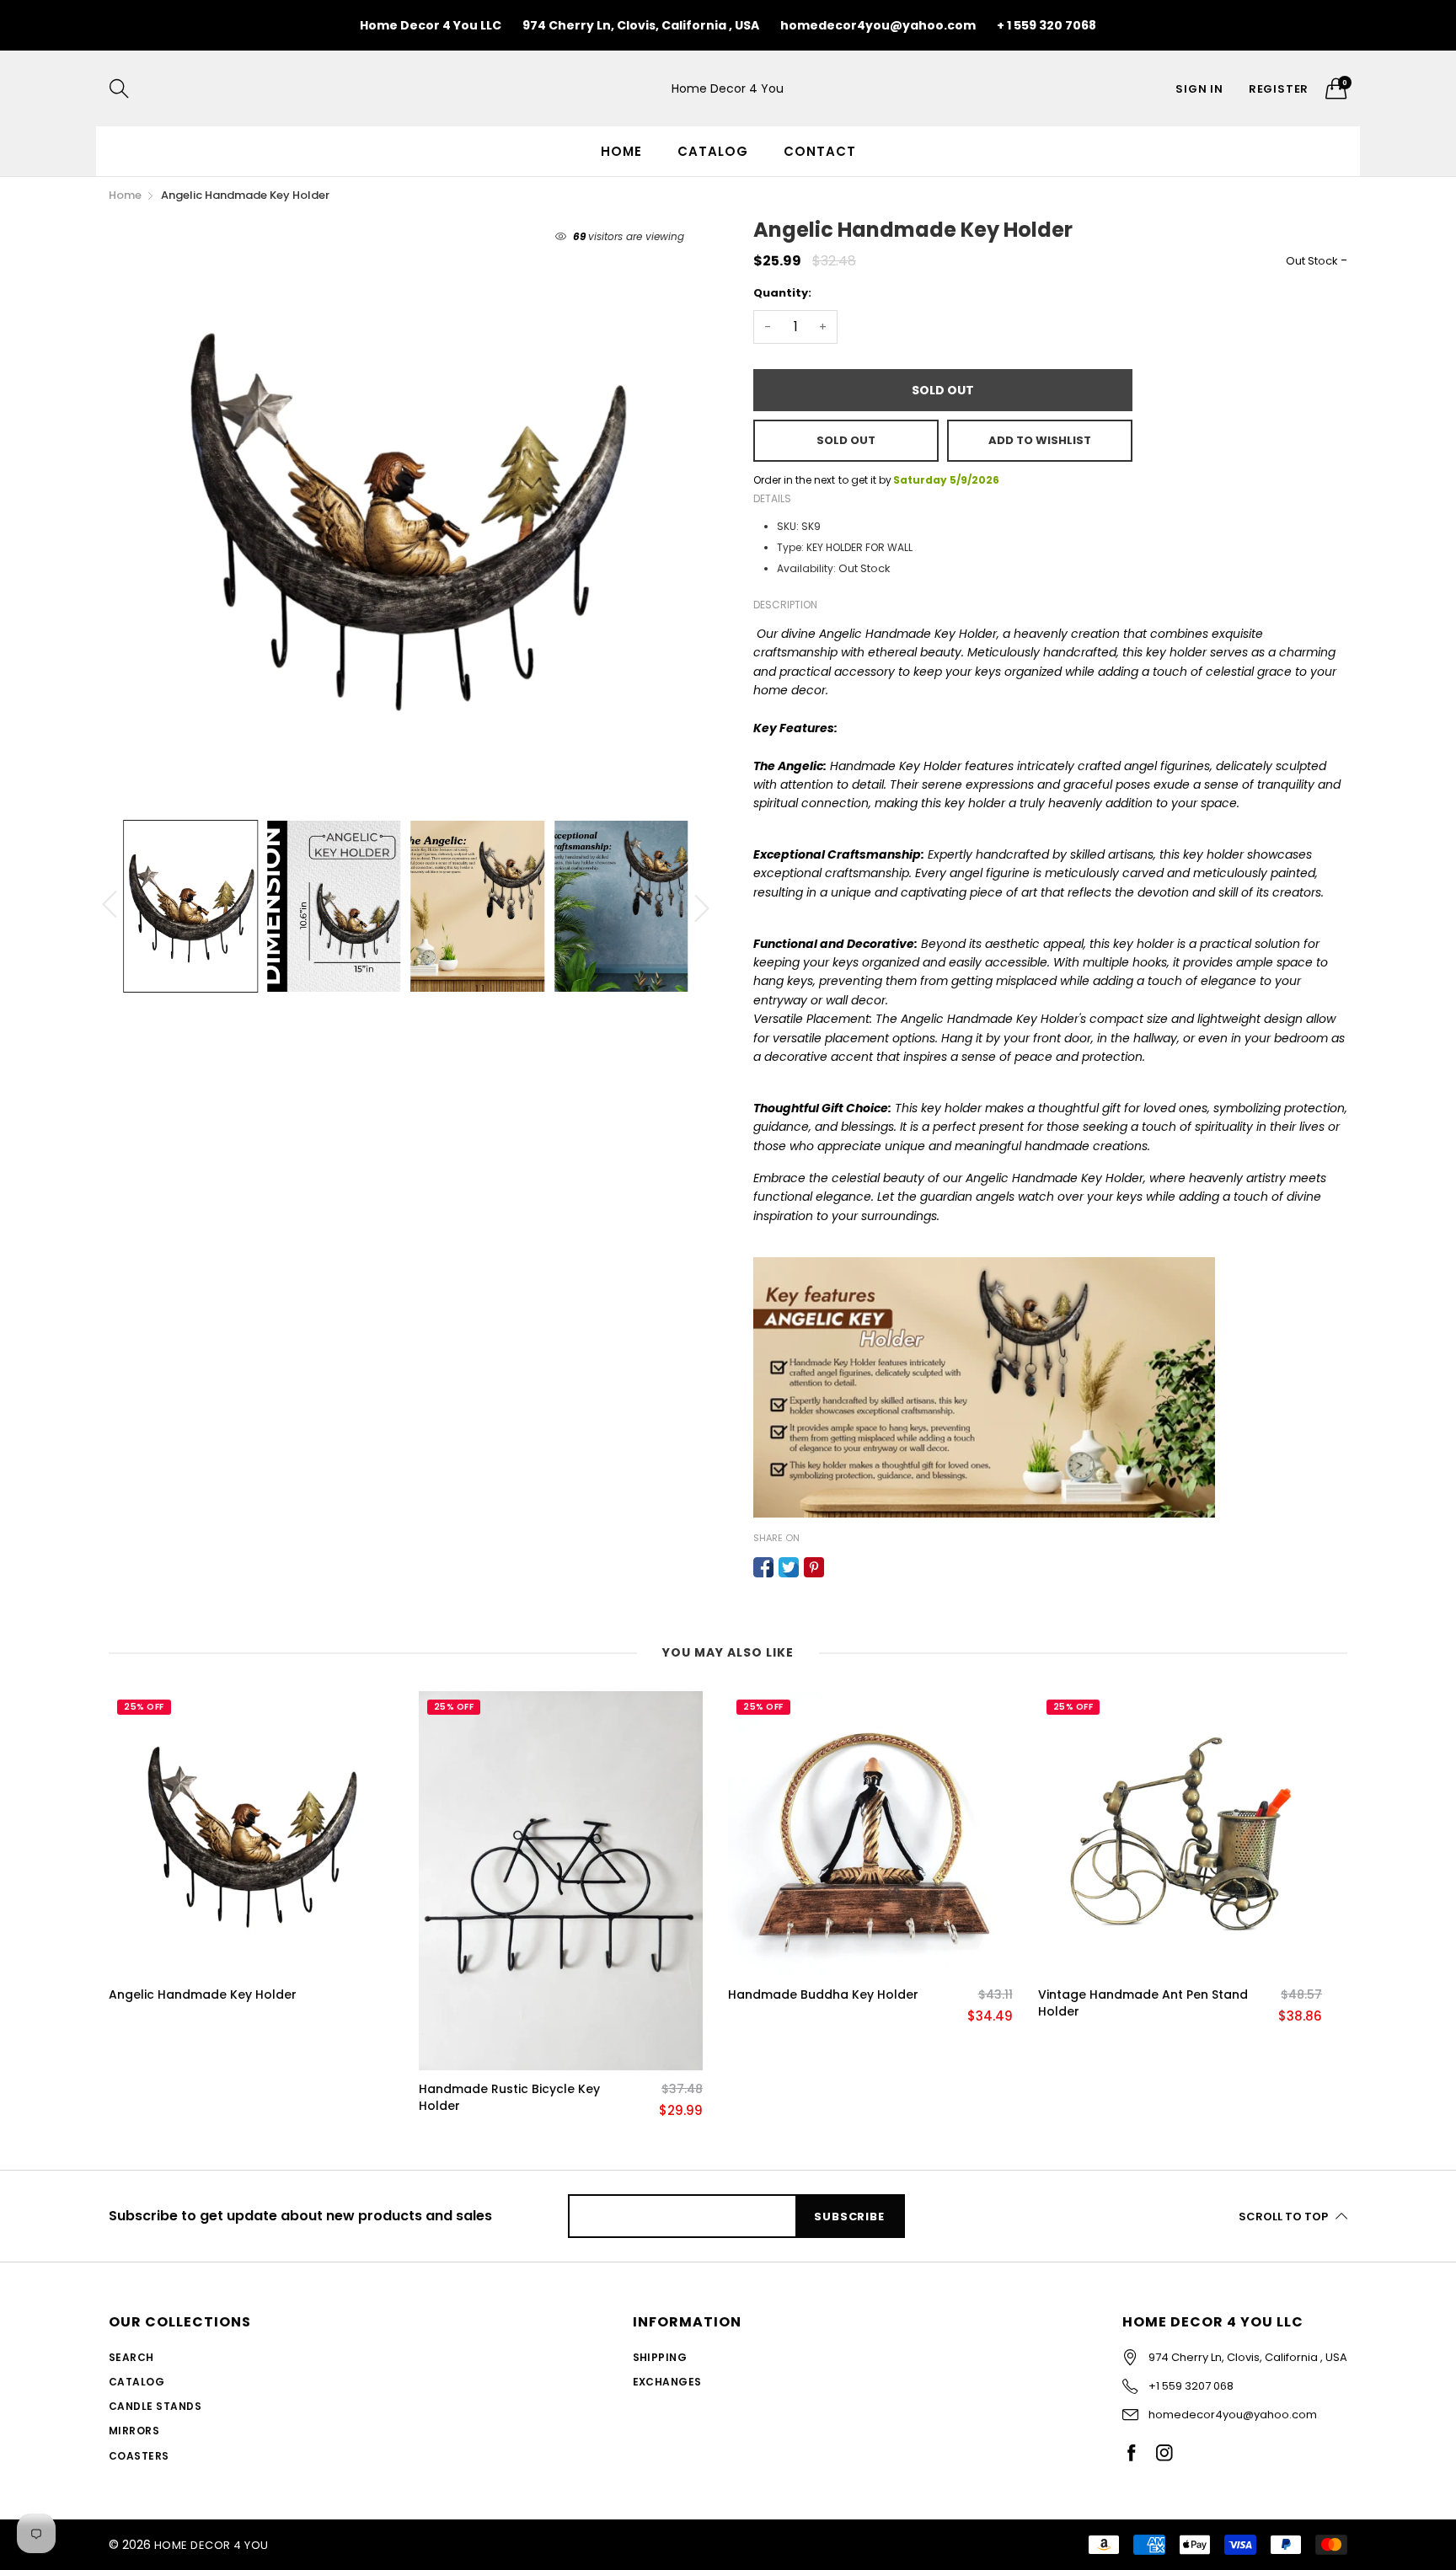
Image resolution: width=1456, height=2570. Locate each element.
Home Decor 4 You (728, 88)
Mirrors (134, 2431)
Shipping (660, 2357)
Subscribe (849, 2217)
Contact (820, 151)
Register (1279, 89)
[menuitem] (621, 151)
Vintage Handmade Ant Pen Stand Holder (1143, 2003)
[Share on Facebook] (763, 1567)
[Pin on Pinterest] (814, 1567)
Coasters (139, 2456)
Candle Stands (155, 2406)
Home (621, 151)
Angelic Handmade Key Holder (203, 1995)
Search (131, 2357)
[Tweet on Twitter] (789, 1567)
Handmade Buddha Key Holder (823, 1995)
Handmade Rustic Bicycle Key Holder (509, 2098)
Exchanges (667, 2382)
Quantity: (782, 293)
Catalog (713, 151)
